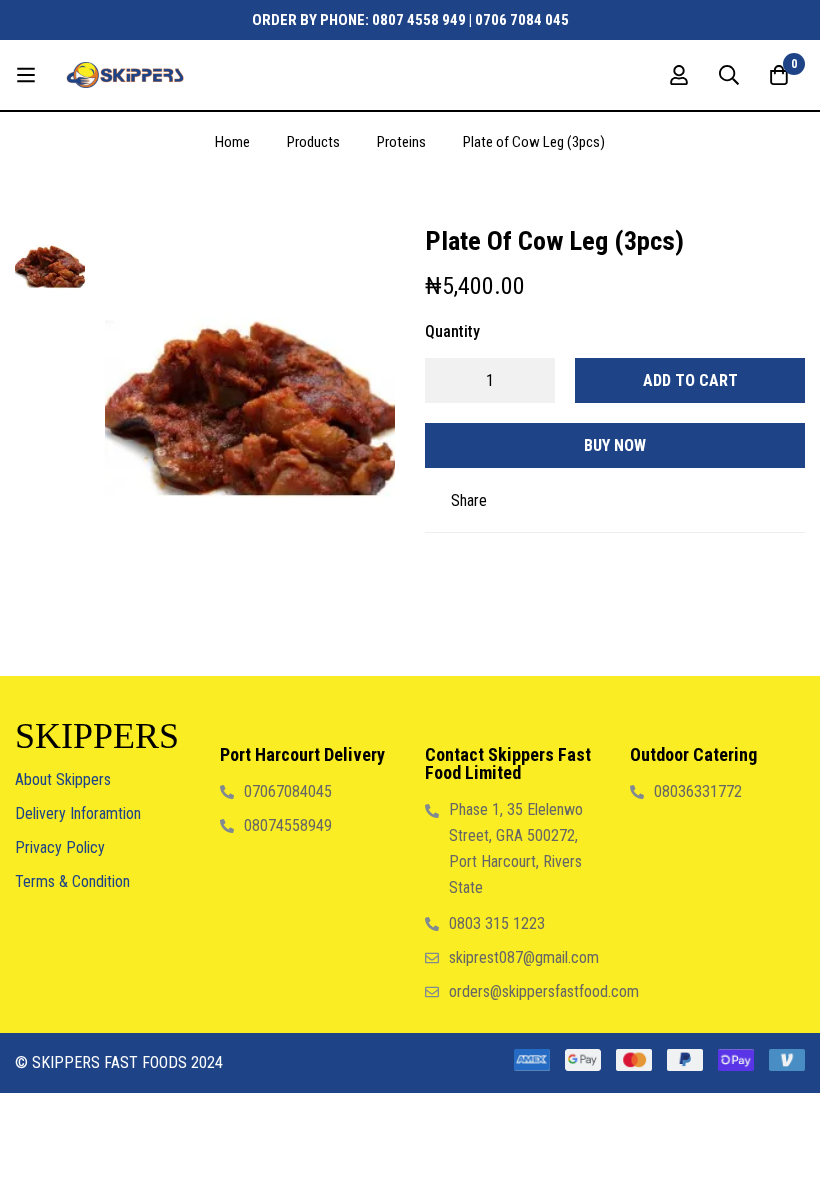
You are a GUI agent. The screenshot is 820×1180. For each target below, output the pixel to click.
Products (313, 142)
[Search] (729, 75)
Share (469, 500)
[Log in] (679, 75)
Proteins (401, 142)
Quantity (452, 331)
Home (232, 142)
